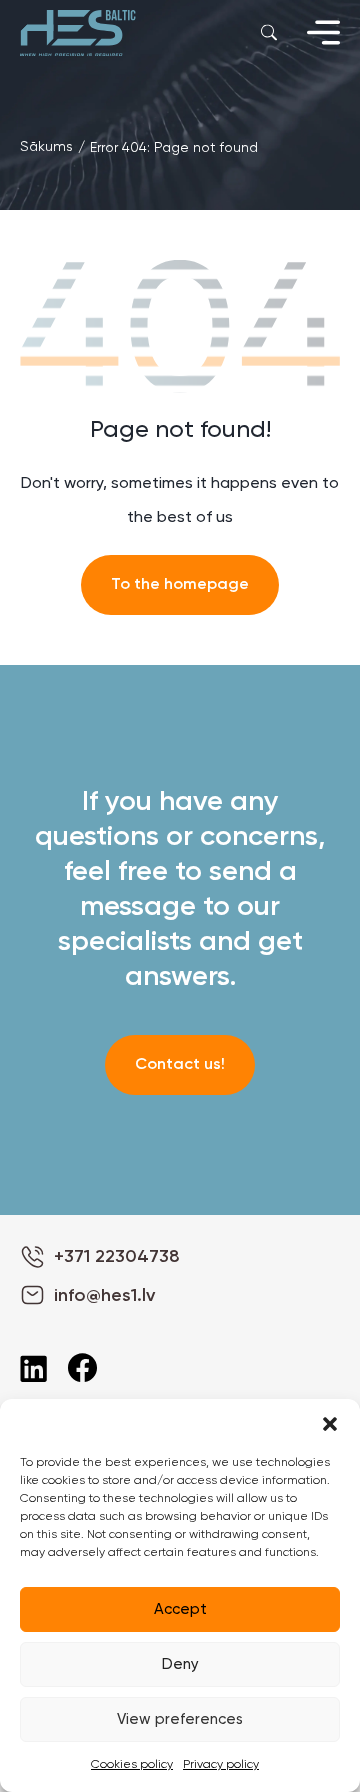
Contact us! (180, 1065)
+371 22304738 (117, 1257)
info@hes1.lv (104, 1296)
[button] (330, 1424)
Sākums (46, 147)
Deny (180, 1664)
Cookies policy (132, 1765)
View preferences (180, 1719)
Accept (180, 1609)
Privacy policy (221, 1765)
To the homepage (180, 585)
